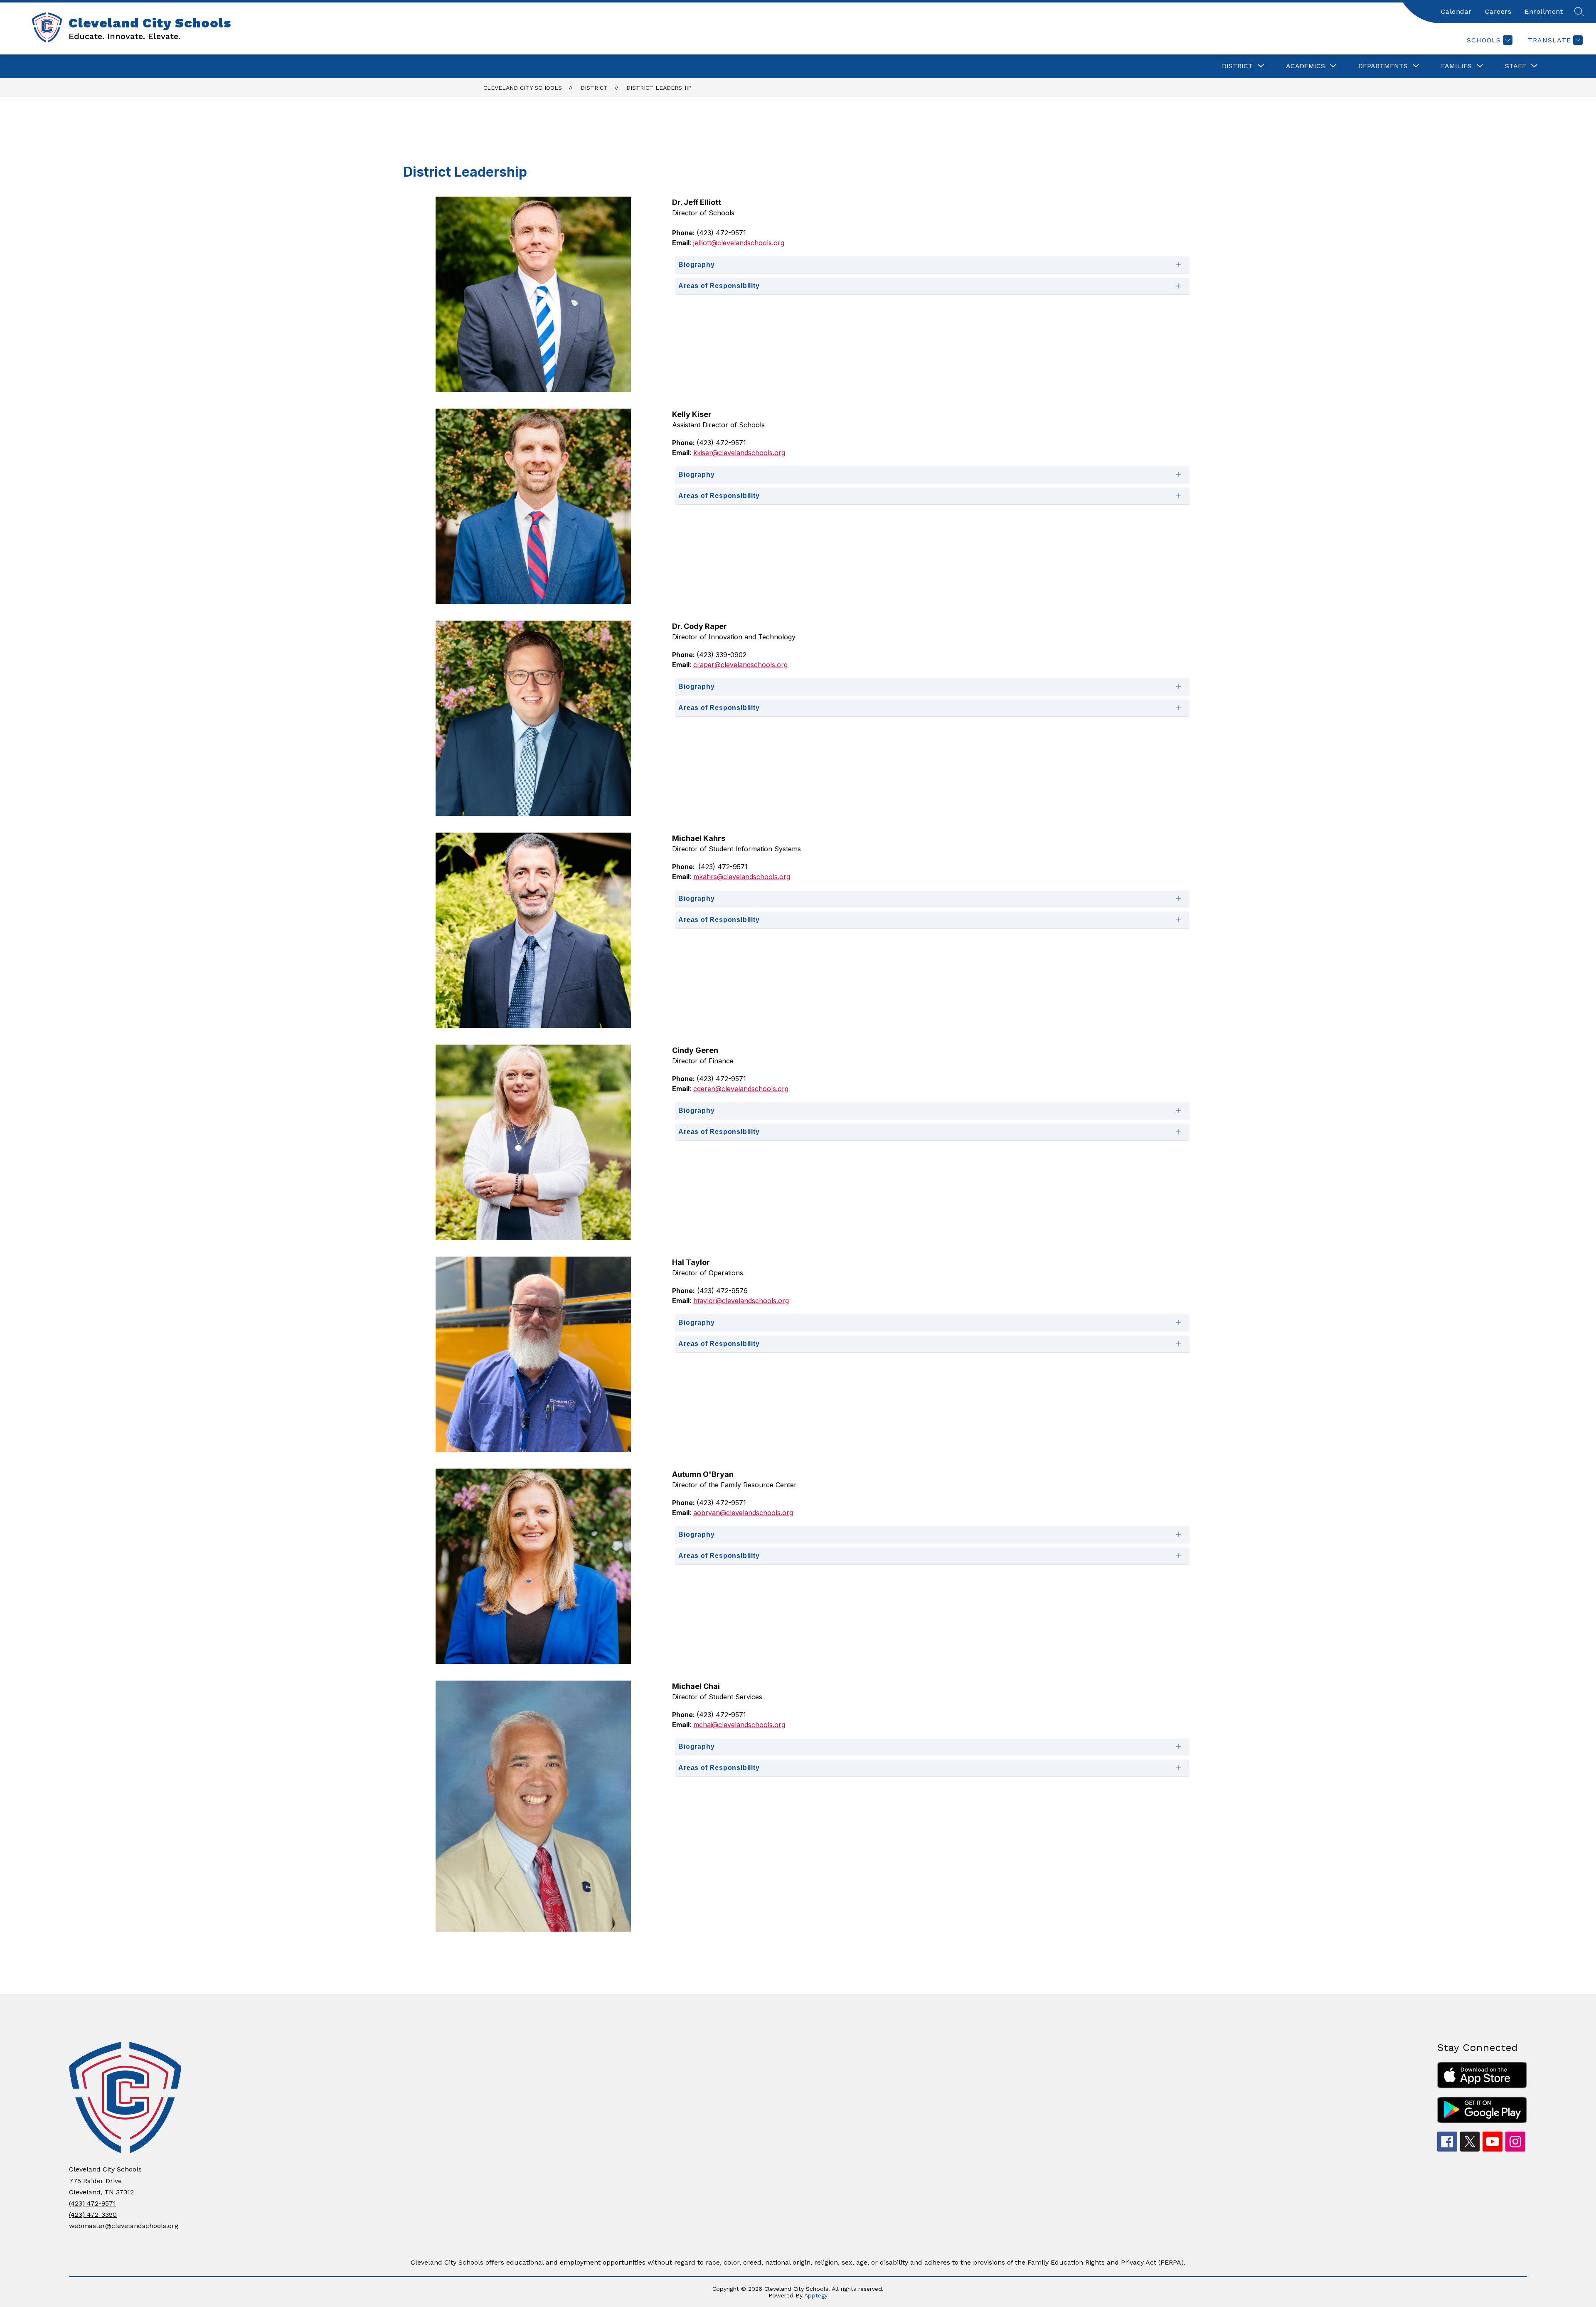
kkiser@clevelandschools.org (739, 453)
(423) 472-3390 (93, 2215)
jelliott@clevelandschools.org (738, 243)
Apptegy (816, 2295)
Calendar (1456, 11)
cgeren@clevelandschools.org (741, 1089)
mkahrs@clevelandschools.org (742, 877)
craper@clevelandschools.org (740, 665)
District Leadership (659, 88)
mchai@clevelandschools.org (739, 1725)
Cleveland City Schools (523, 88)
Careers (1498, 11)
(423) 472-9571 (92, 2203)
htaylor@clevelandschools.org (741, 1301)
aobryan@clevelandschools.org (743, 1513)
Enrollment (1544, 11)
